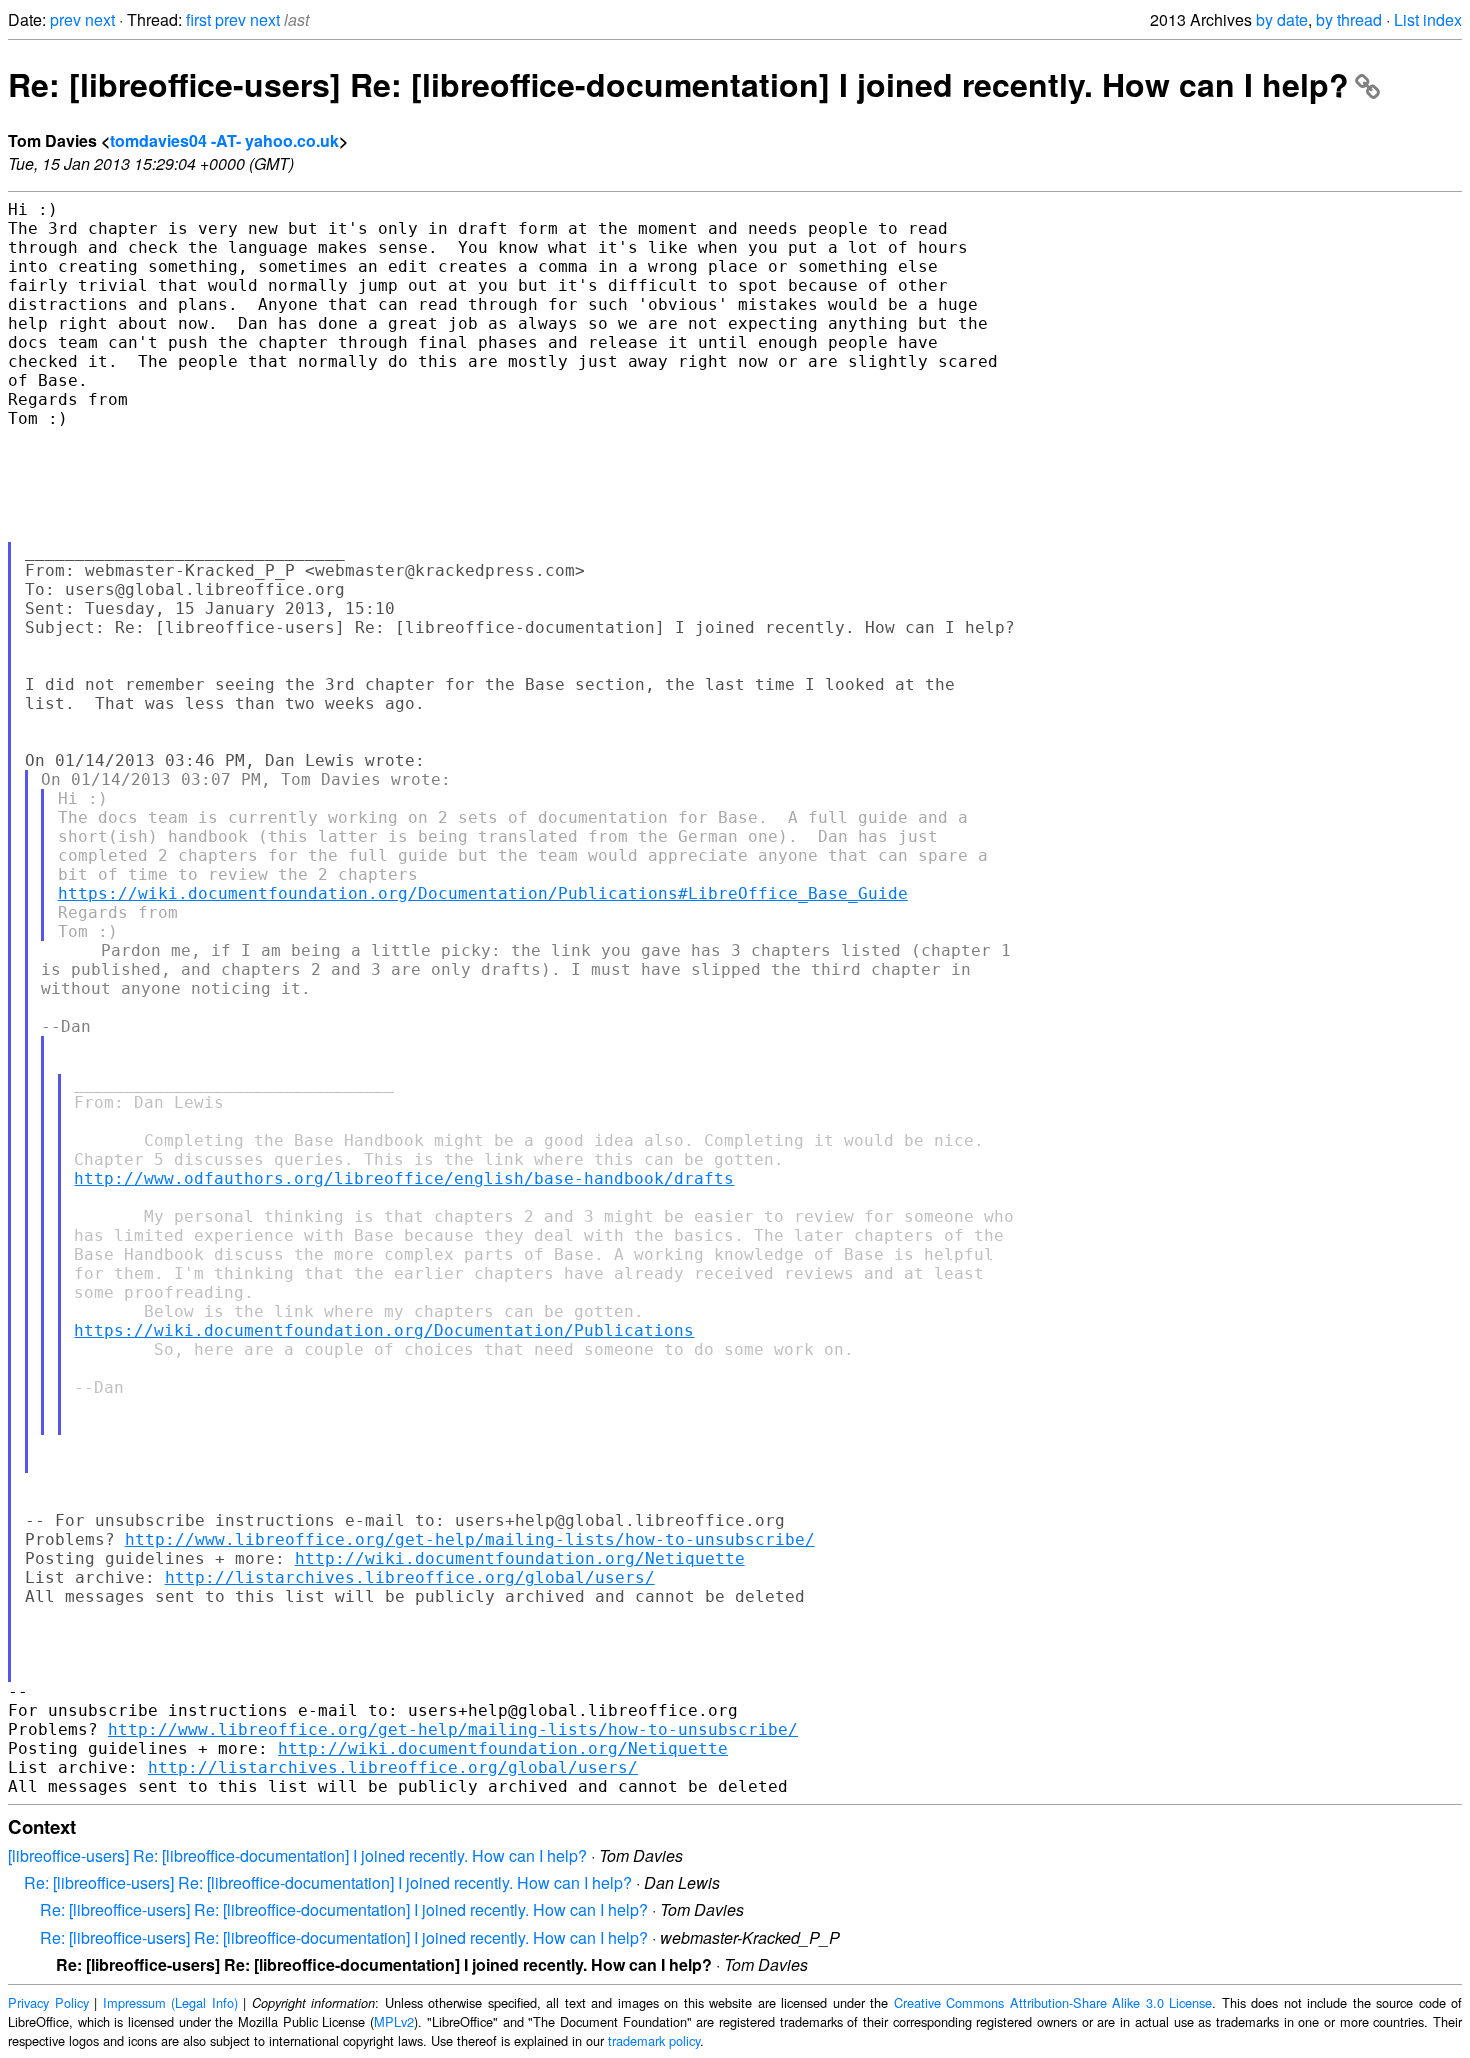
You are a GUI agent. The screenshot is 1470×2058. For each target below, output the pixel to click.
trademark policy (654, 2040)
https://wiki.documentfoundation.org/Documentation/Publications (384, 1330)
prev (65, 19)
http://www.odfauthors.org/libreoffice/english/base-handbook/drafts (404, 1178)
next (100, 19)
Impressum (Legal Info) (170, 2002)
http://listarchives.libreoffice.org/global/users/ (410, 1577)
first (198, 19)
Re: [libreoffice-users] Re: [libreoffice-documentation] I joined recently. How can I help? (678, 84)
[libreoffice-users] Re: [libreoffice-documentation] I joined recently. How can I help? (297, 1855)
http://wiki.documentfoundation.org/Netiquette (520, 1558)
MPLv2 (394, 2021)
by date (1282, 19)
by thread (1349, 19)
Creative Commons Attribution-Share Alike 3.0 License (1053, 2002)
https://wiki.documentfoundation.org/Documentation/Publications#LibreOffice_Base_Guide (483, 893)
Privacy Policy (48, 2002)
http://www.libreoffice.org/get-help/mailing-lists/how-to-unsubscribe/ (470, 1539)
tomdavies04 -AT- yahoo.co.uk (224, 140)
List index (1428, 19)
